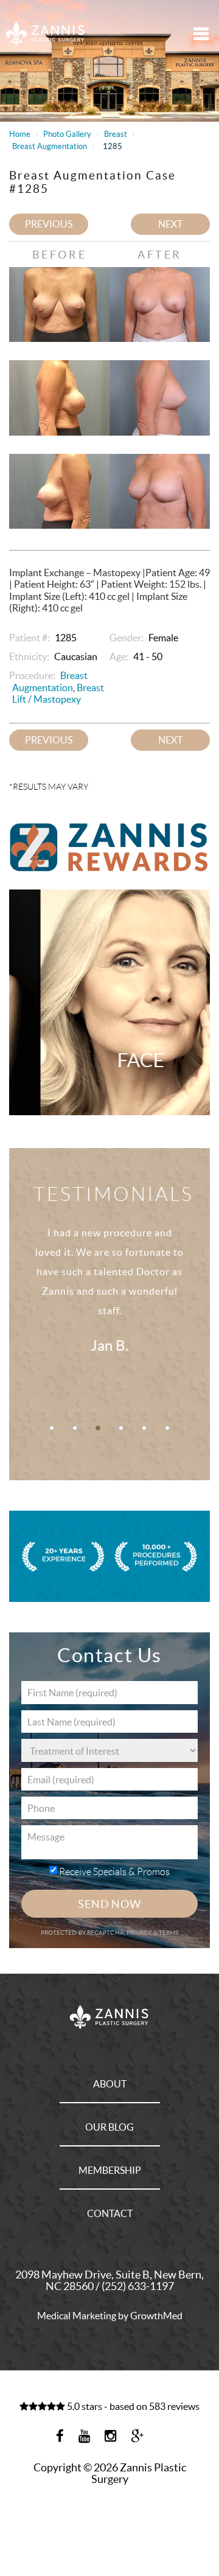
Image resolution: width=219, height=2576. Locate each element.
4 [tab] (121, 1428)
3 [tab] (98, 1428)
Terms (168, 1933)
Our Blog (109, 2127)
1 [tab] (52, 1428)
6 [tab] (167, 1428)
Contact (110, 2213)
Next (170, 224)
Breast (116, 134)
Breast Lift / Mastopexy (58, 693)
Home (20, 134)
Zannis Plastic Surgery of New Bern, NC (46, 33)
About (110, 2084)
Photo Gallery (67, 134)
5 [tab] (144, 1428)
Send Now (109, 1904)
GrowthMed (156, 2316)
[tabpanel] (109, 1304)
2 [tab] (75, 1428)
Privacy (140, 1933)
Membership (110, 2170)
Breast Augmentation (50, 146)
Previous (49, 224)
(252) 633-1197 (138, 2286)
